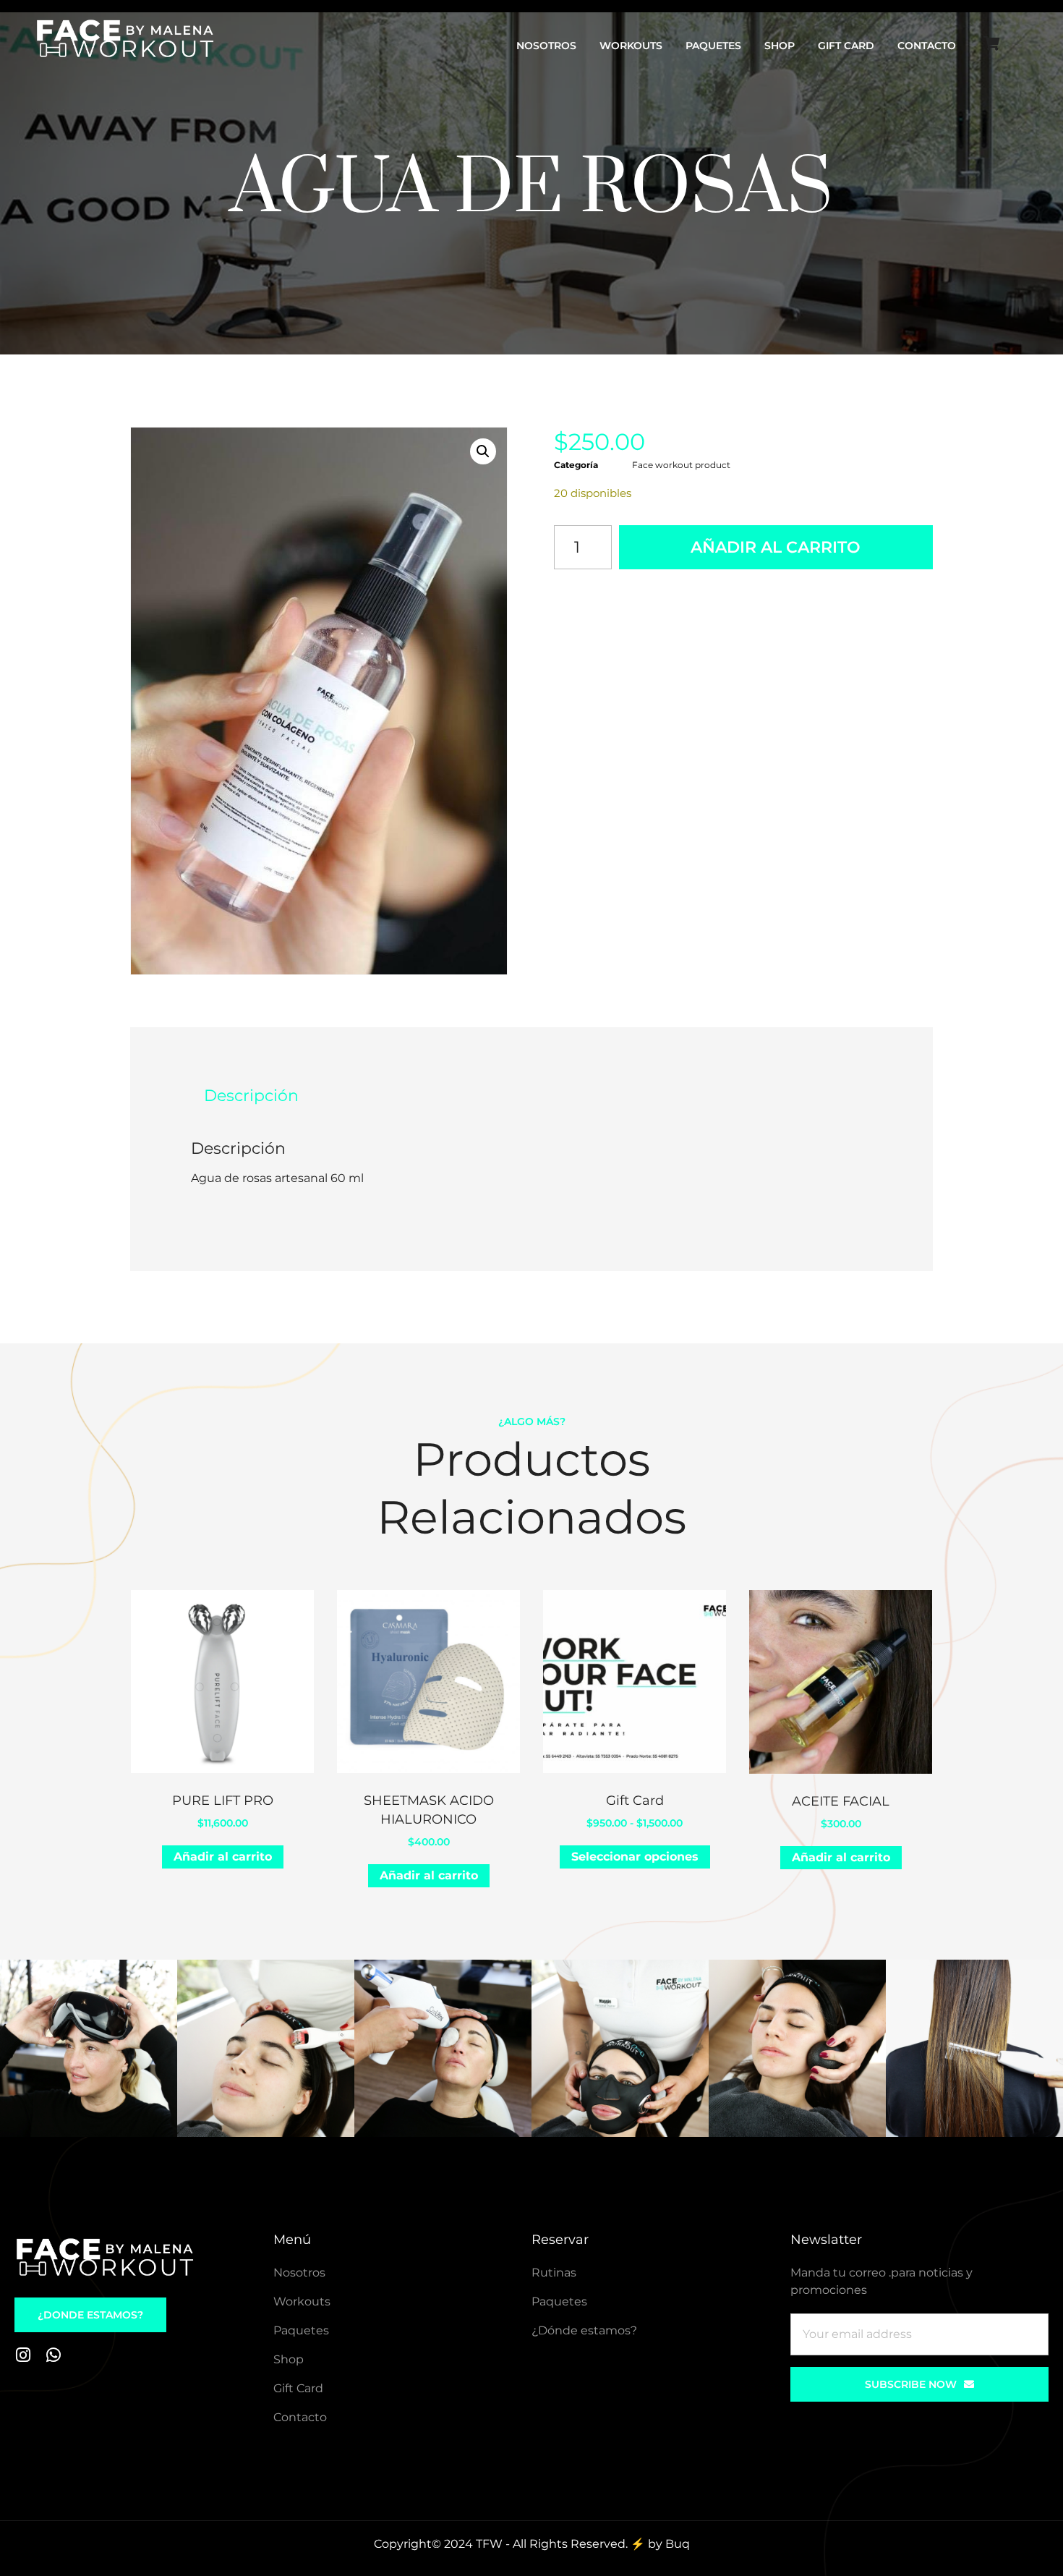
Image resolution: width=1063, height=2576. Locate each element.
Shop (780, 46)
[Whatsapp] (53, 2355)
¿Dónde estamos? (584, 2330)
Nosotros (546, 46)
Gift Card (846, 46)
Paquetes (713, 46)
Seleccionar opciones (635, 1857)
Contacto (927, 46)
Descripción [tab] (251, 1096)
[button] (483, 451)
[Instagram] (23, 2355)
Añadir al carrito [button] (223, 1857)
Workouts (631, 46)
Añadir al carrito (776, 547)
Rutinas (554, 2273)
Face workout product (681, 465)
